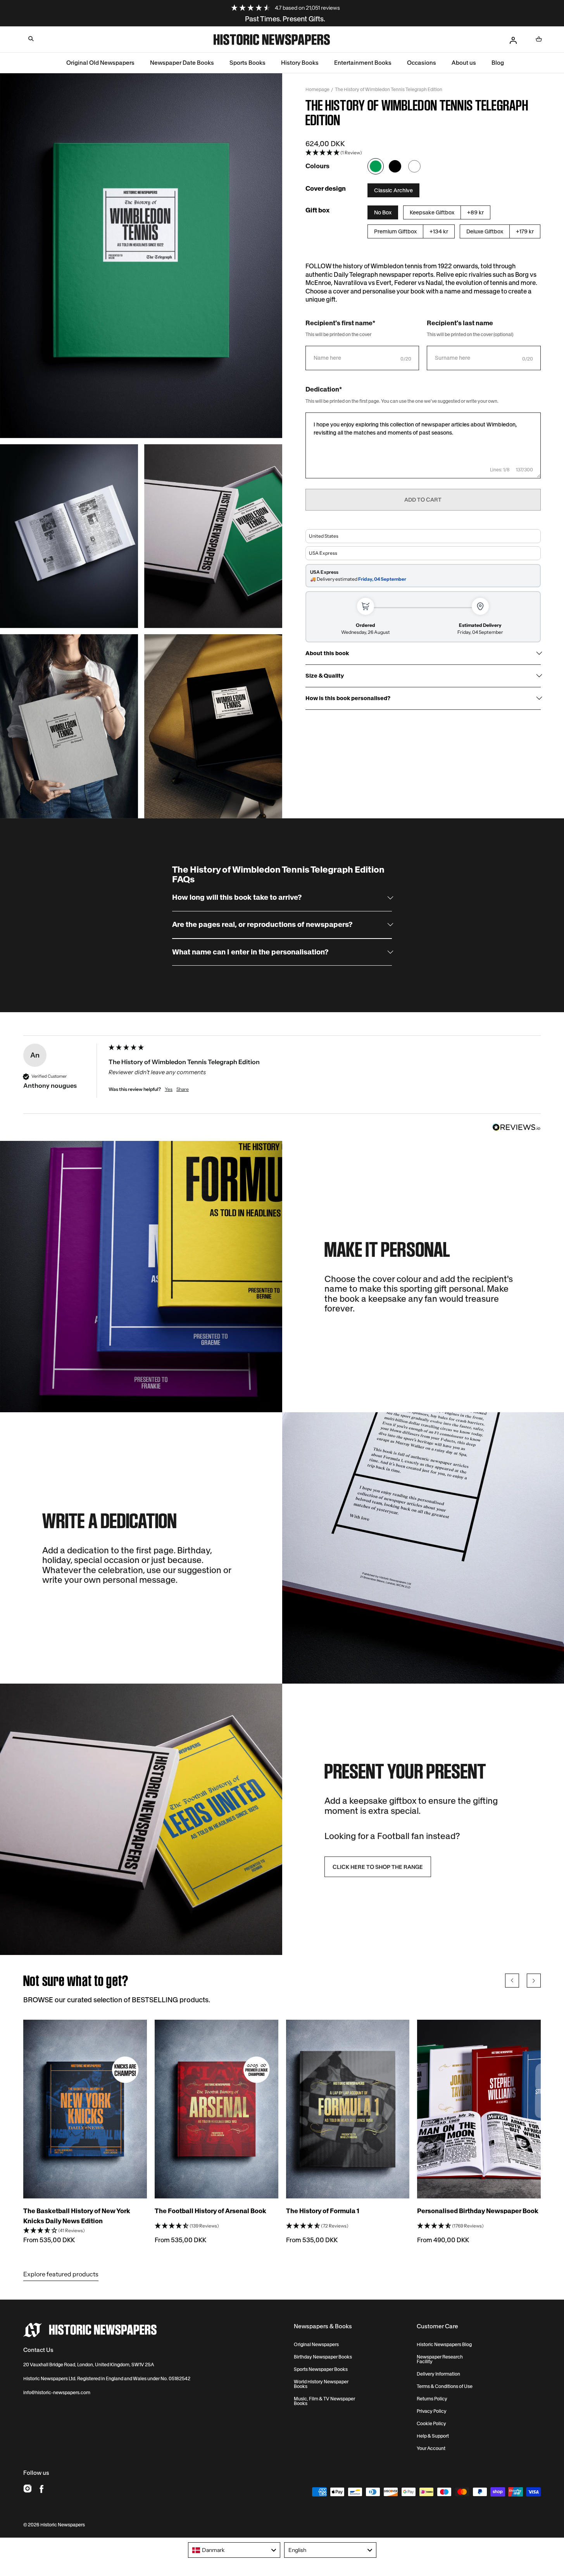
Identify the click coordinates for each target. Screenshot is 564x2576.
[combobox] (234, 2550)
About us (464, 63)
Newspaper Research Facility (440, 2359)
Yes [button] (169, 1089)
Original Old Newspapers (100, 63)
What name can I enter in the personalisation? (250, 952)
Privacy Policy (432, 2411)
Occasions (422, 63)
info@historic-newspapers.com (57, 2392)
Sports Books (248, 63)
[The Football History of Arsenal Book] (216, 2109)
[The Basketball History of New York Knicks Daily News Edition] (85, 2109)
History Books (300, 63)
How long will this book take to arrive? (237, 898)
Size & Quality (325, 676)
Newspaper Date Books (182, 63)
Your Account (431, 2448)
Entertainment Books (363, 63)
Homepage (317, 89)
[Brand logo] (90, 2330)
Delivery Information (438, 2374)
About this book (327, 653)
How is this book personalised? (348, 698)
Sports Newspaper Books (321, 2369)
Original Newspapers (316, 2345)
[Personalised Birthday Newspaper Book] (479, 2109)
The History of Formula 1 (323, 2211)
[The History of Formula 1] (348, 2109)
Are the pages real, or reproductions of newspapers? (262, 925)
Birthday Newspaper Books (323, 2357)
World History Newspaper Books (321, 2384)
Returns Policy (432, 2399)
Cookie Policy (431, 2424)
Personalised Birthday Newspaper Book (478, 2211)
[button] (31, 39)
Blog (498, 63)
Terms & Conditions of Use (445, 2386)
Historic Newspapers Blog (444, 2345)
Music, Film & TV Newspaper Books (324, 2401)
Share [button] (183, 1089)
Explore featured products (61, 2274)
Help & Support (433, 2436)
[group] (282, 1079)
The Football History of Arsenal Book (210, 2211)
